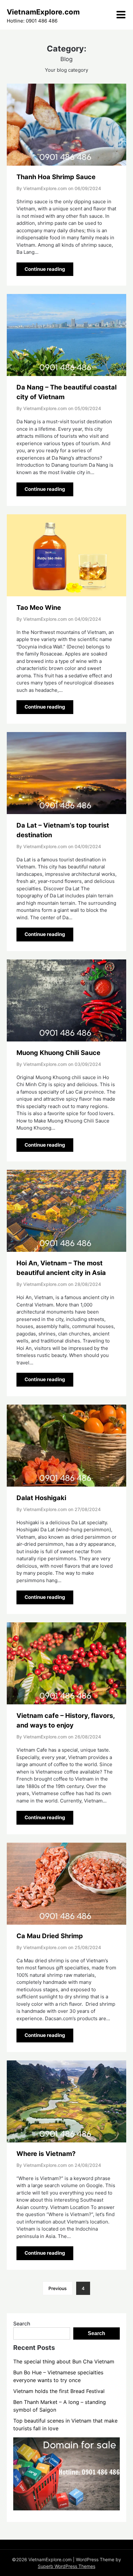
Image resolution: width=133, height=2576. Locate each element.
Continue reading (45, 269)
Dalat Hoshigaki (41, 1498)
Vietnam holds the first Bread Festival (59, 2391)
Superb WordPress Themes (66, 2566)
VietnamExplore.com (43, 12)
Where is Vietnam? (46, 2154)
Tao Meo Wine (39, 608)
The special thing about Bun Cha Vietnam (64, 2361)
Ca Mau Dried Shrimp (50, 1936)
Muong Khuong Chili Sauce (58, 1053)
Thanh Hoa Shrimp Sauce (56, 177)
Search (22, 2324)
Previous (58, 2288)
